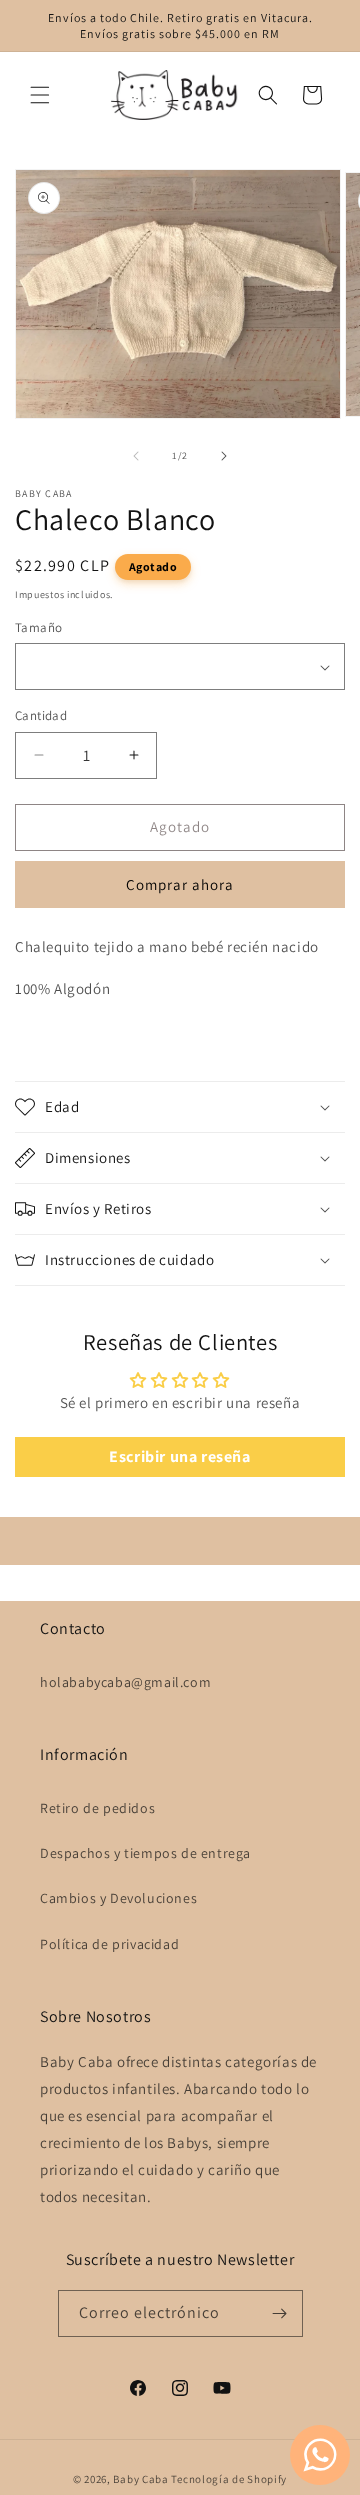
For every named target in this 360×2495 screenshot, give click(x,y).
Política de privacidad (109, 1944)
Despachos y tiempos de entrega (145, 1853)
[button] (40, 95)
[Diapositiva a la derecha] (224, 456)
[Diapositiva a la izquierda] (136, 456)
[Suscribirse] (280, 2313)
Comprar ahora (180, 884)
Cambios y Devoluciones (118, 1898)
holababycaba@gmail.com (125, 1682)
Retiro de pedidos (97, 1808)
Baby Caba (140, 2479)
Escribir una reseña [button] (179, 1456)
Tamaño (38, 627)
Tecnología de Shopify (229, 2479)
